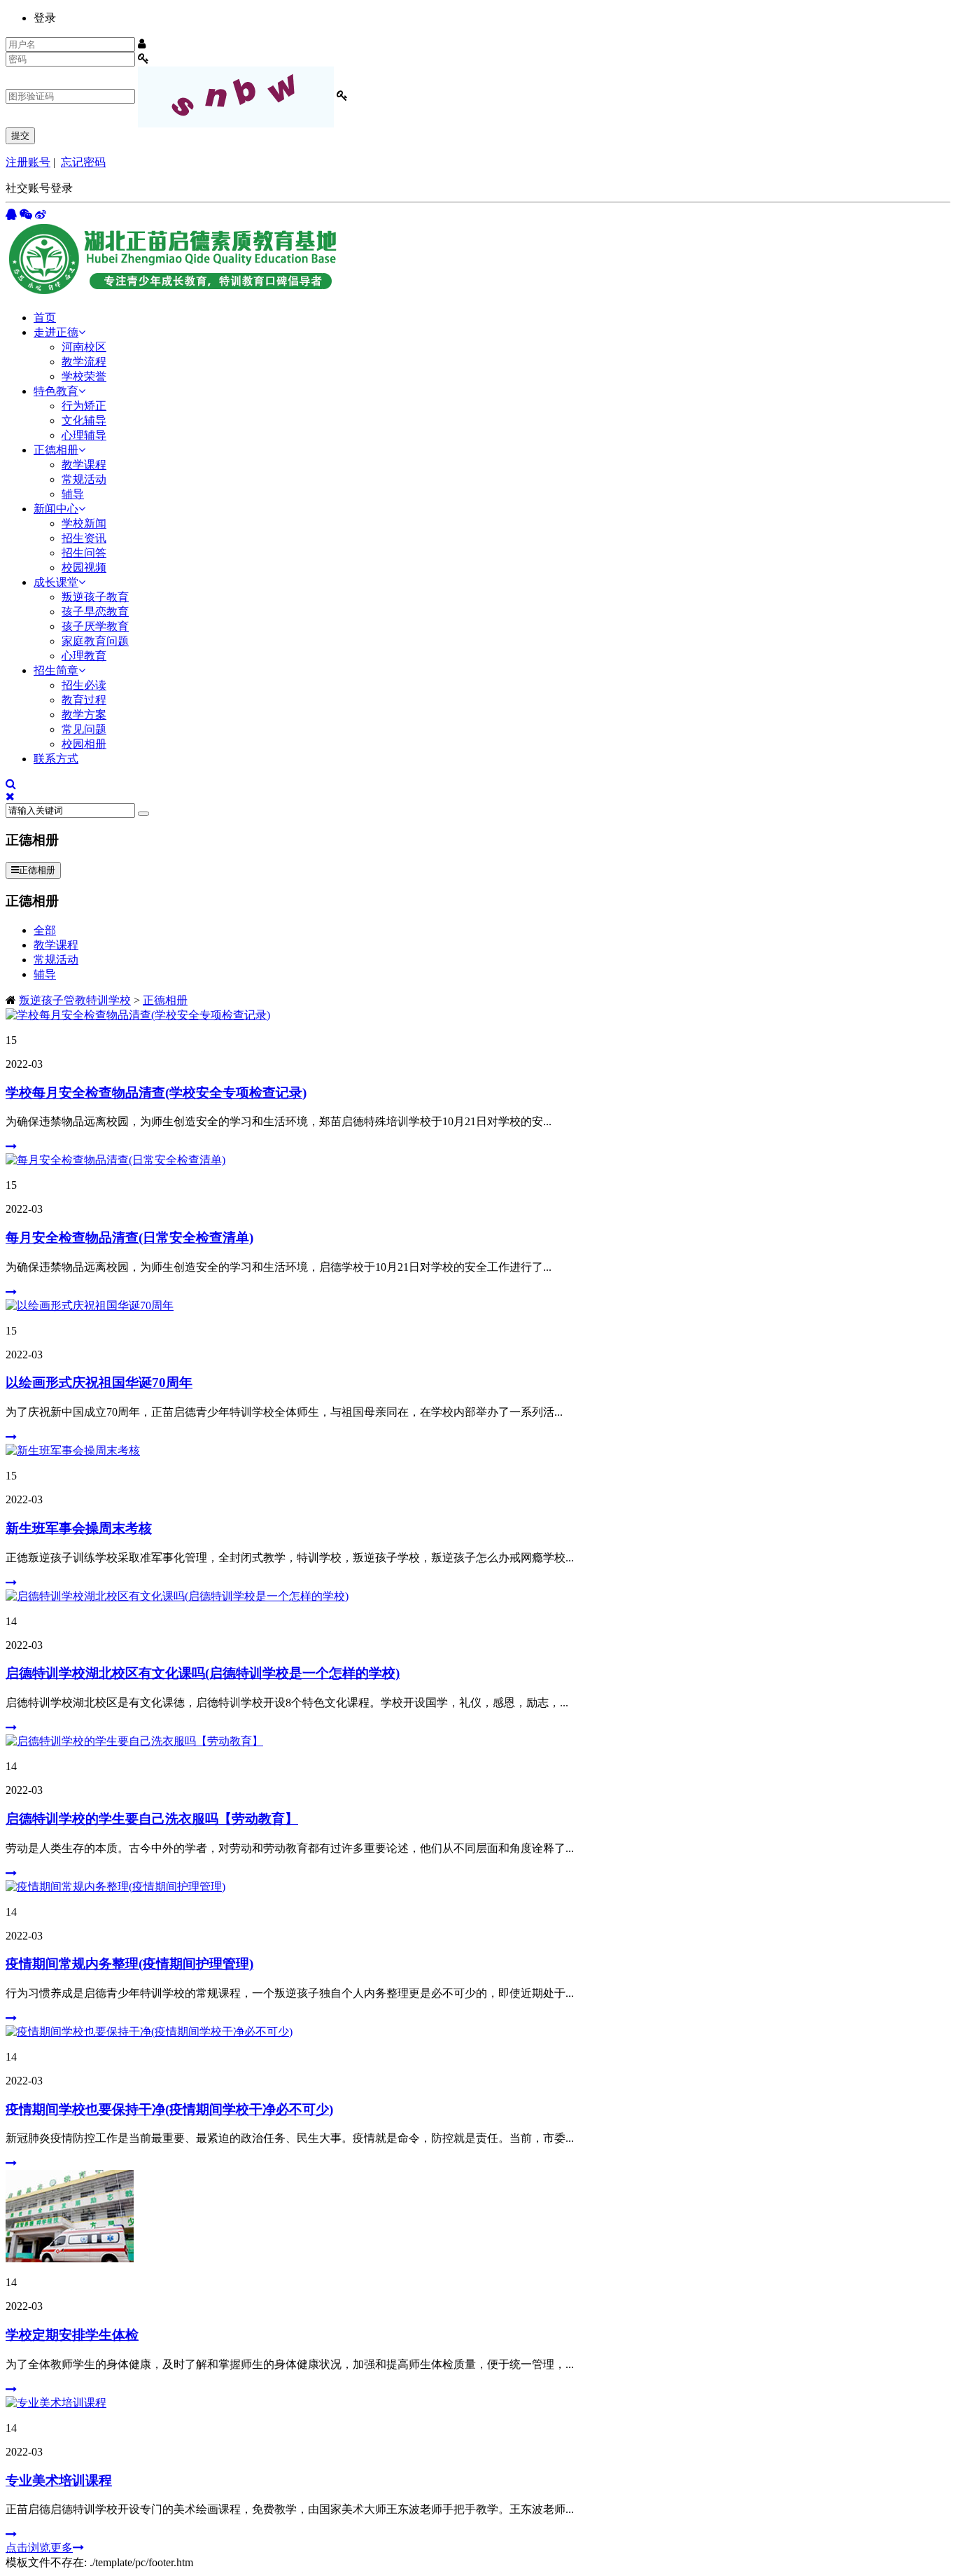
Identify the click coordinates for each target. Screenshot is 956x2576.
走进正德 (56, 332)
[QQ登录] (11, 215)
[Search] (143, 814)
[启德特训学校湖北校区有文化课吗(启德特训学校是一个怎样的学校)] (177, 1596)
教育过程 (84, 700)
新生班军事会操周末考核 (79, 1528)
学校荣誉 (84, 376)
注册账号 (28, 162)
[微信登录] (26, 215)
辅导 (73, 494)
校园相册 (84, 744)
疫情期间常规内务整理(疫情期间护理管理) (129, 1964)
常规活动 (84, 479)
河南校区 (84, 347)
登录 (45, 18)
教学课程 (84, 465)
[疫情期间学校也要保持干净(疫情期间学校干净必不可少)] (149, 2032)
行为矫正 (84, 406)
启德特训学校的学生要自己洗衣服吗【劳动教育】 (152, 1819)
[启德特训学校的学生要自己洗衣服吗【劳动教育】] (134, 1741)
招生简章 (56, 670)
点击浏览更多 (39, 2548)
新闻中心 (56, 509)
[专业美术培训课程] (56, 2403)
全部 (45, 930)
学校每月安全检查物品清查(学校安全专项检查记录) (156, 1093)
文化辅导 (84, 420)
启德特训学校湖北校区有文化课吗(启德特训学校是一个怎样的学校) (203, 1673)
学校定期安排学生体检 (72, 2335)
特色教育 (56, 391)
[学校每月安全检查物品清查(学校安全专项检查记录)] (138, 1015)
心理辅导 (84, 435)
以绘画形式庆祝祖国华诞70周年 (99, 1383)
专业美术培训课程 (59, 2480)
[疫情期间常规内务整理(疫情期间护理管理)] (115, 1887)
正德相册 (56, 450)
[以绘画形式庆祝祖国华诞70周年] (90, 1306)
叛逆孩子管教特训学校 (75, 1000)
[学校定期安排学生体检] (70, 2258)
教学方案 (84, 715)
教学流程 (84, 362)
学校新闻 (84, 523)
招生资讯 (84, 538)
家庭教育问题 (95, 641)
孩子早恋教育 (95, 612)
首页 (45, 318)
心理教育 (84, 656)
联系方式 (56, 759)
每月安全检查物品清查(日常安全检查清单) (129, 1238)
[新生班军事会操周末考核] (73, 1450)
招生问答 (84, 553)
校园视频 (84, 568)
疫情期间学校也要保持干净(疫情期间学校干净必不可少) (169, 2109)
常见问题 (84, 729)
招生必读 (84, 685)
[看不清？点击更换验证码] (236, 97)
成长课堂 (56, 582)
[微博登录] (41, 215)
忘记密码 (83, 162)
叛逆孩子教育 (95, 597)
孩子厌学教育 (95, 626)
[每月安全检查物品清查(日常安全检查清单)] (115, 1160)
